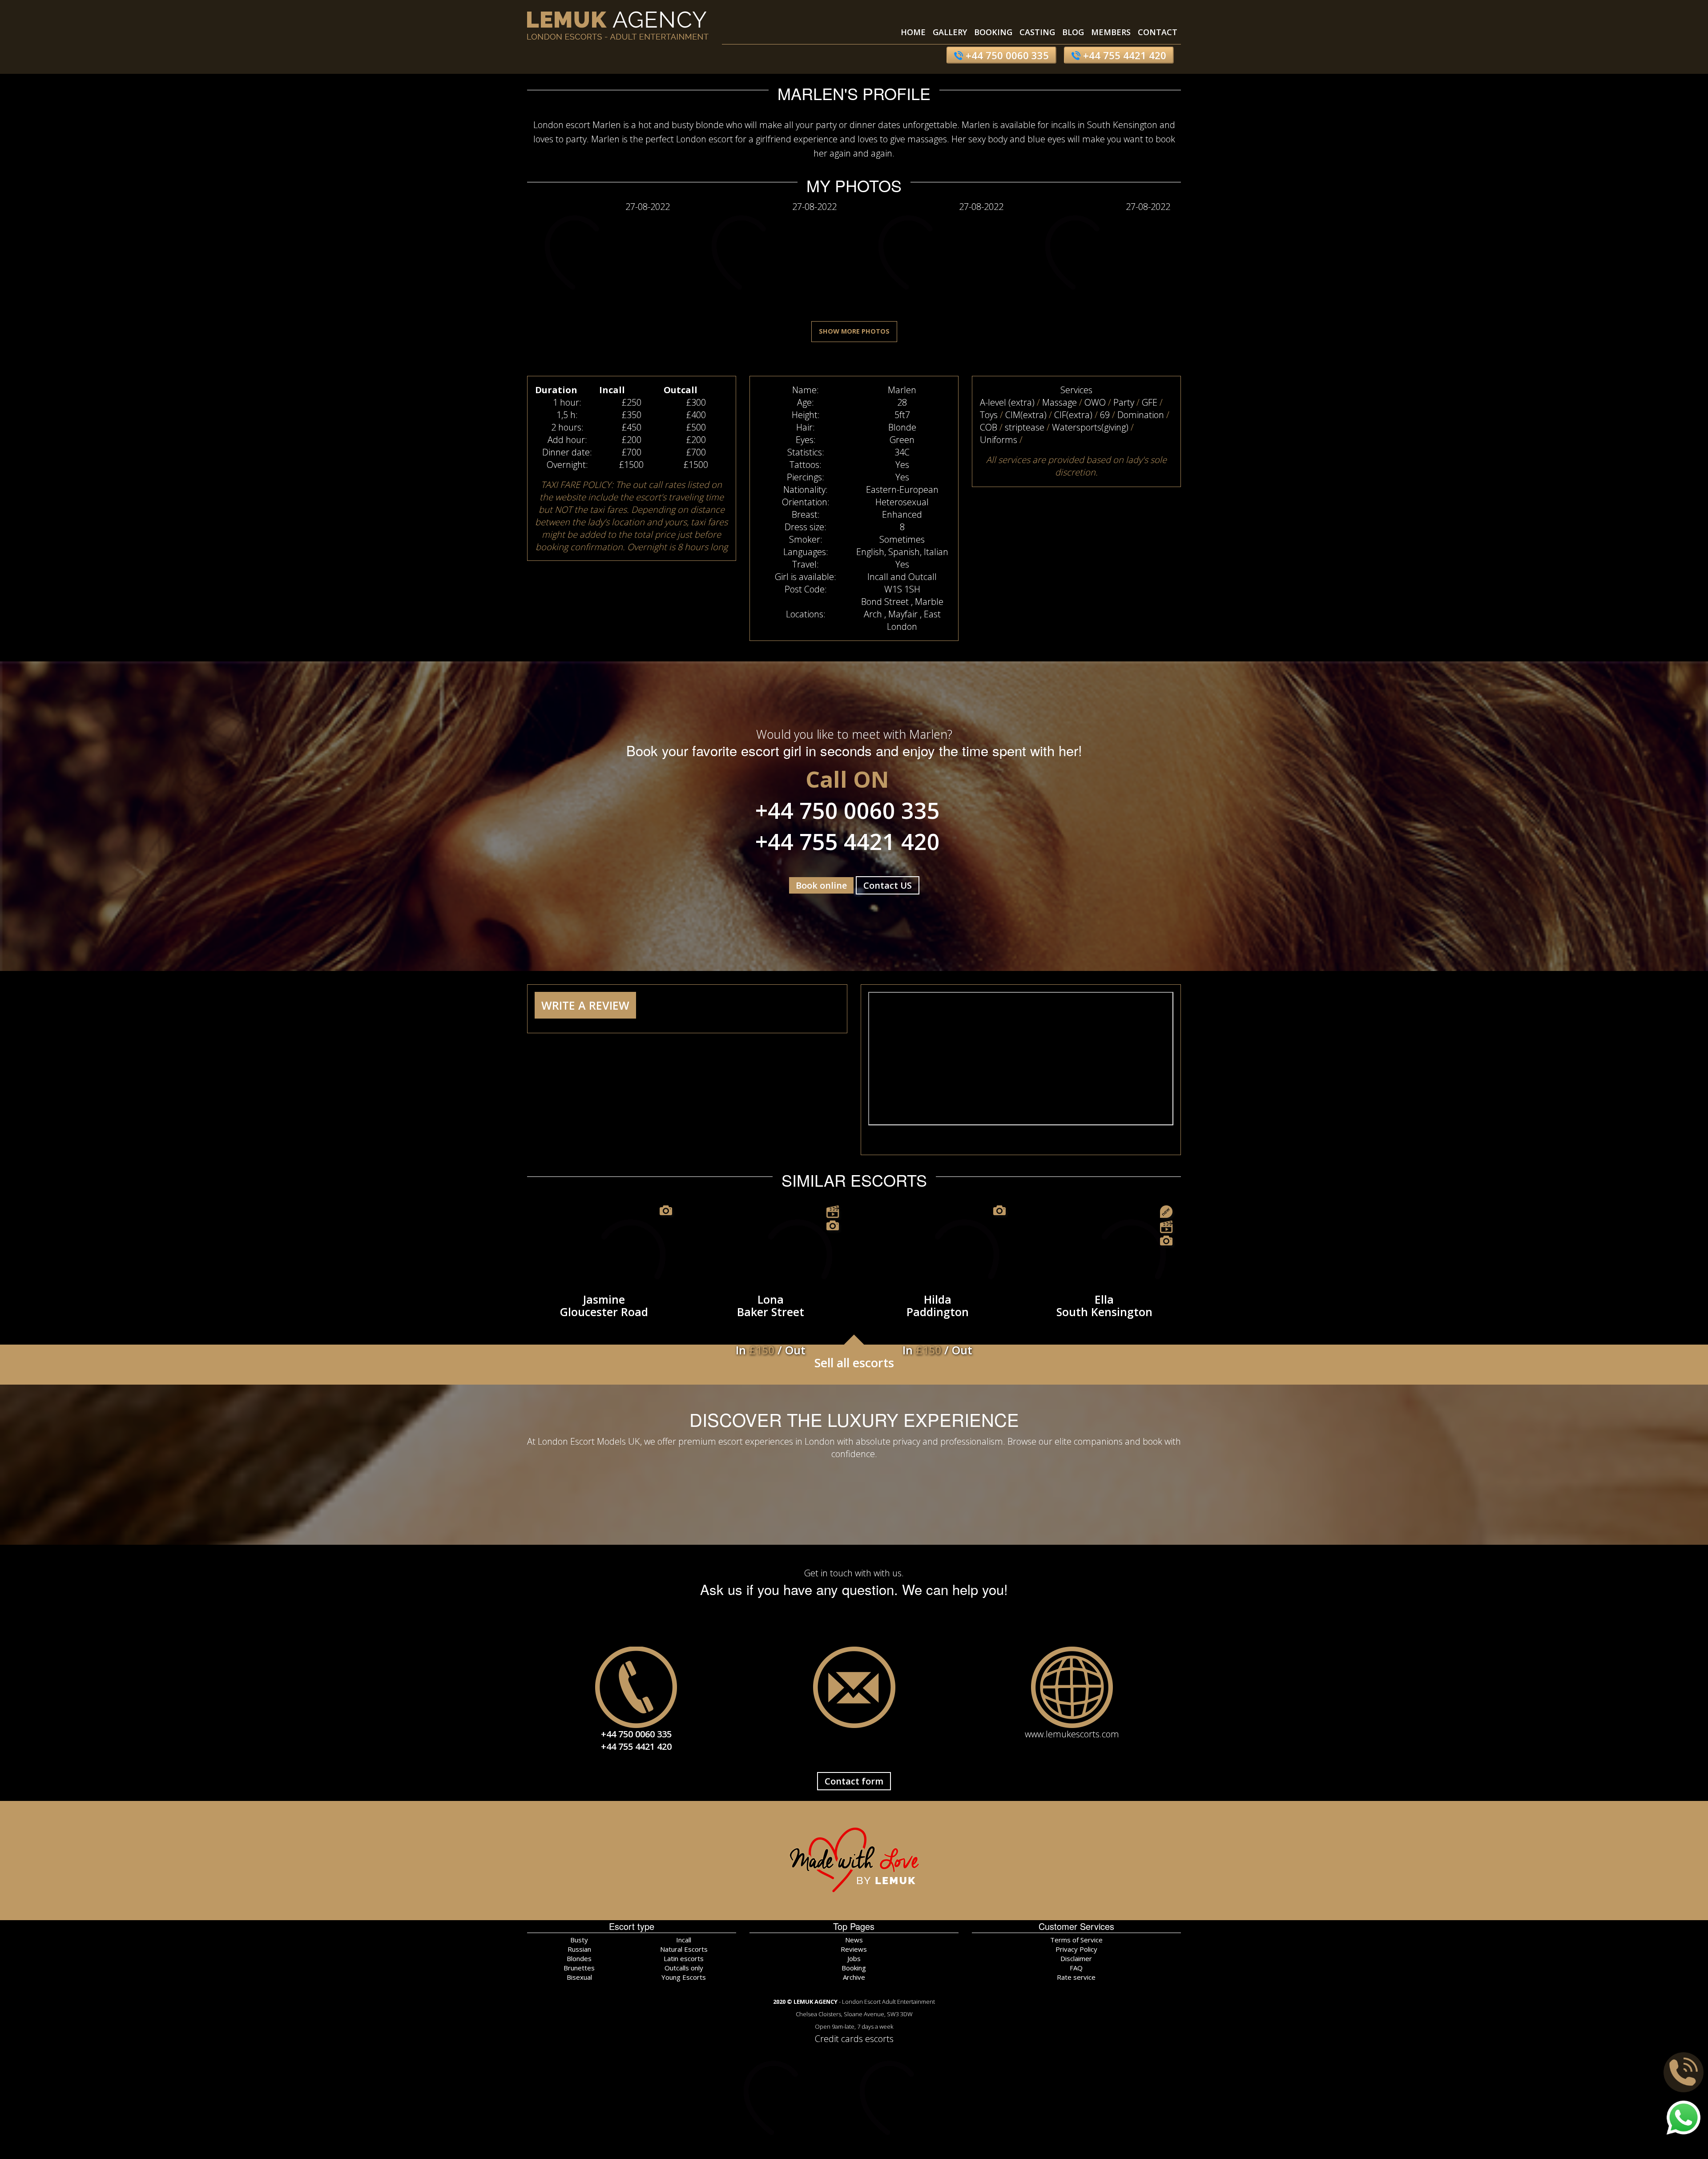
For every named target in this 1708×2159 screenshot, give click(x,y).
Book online (821, 885)
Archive (854, 1977)
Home (913, 32)
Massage (1059, 402)
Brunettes (579, 1968)
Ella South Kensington (1104, 1305)
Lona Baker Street (771, 1313)
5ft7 (902, 415)
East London (914, 620)
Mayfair (903, 614)
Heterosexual (902, 502)
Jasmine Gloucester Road (604, 1305)
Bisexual (579, 1977)
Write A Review (585, 1005)
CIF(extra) (1073, 415)
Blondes (579, 1958)
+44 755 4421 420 (1123, 55)
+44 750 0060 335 (1006, 55)
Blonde (902, 427)
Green (902, 440)
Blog (1073, 32)
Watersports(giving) (1090, 427)
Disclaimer (1076, 1958)
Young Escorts (684, 1977)
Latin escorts (684, 1958)
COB (989, 427)
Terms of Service (1076, 1940)
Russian (579, 1949)
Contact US (888, 885)
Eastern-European (902, 489)
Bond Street (885, 602)
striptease (1025, 427)
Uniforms (999, 440)
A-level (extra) (1007, 402)
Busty (579, 1940)
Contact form (854, 1781)
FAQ (1076, 1968)
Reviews (854, 1949)
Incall (684, 1940)
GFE (1150, 402)
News (854, 1940)
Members (1111, 32)
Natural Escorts (684, 1949)
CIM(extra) (1026, 415)
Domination (1141, 415)
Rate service (1076, 1977)
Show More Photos (854, 331)
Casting (1037, 32)
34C (902, 452)
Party (1124, 402)
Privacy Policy (1076, 1949)
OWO (1095, 402)
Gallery (950, 32)
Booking (993, 32)
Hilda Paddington (937, 1313)
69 (1105, 415)
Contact (1158, 32)
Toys (989, 415)
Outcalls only (684, 1968)
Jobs (854, 1958)
